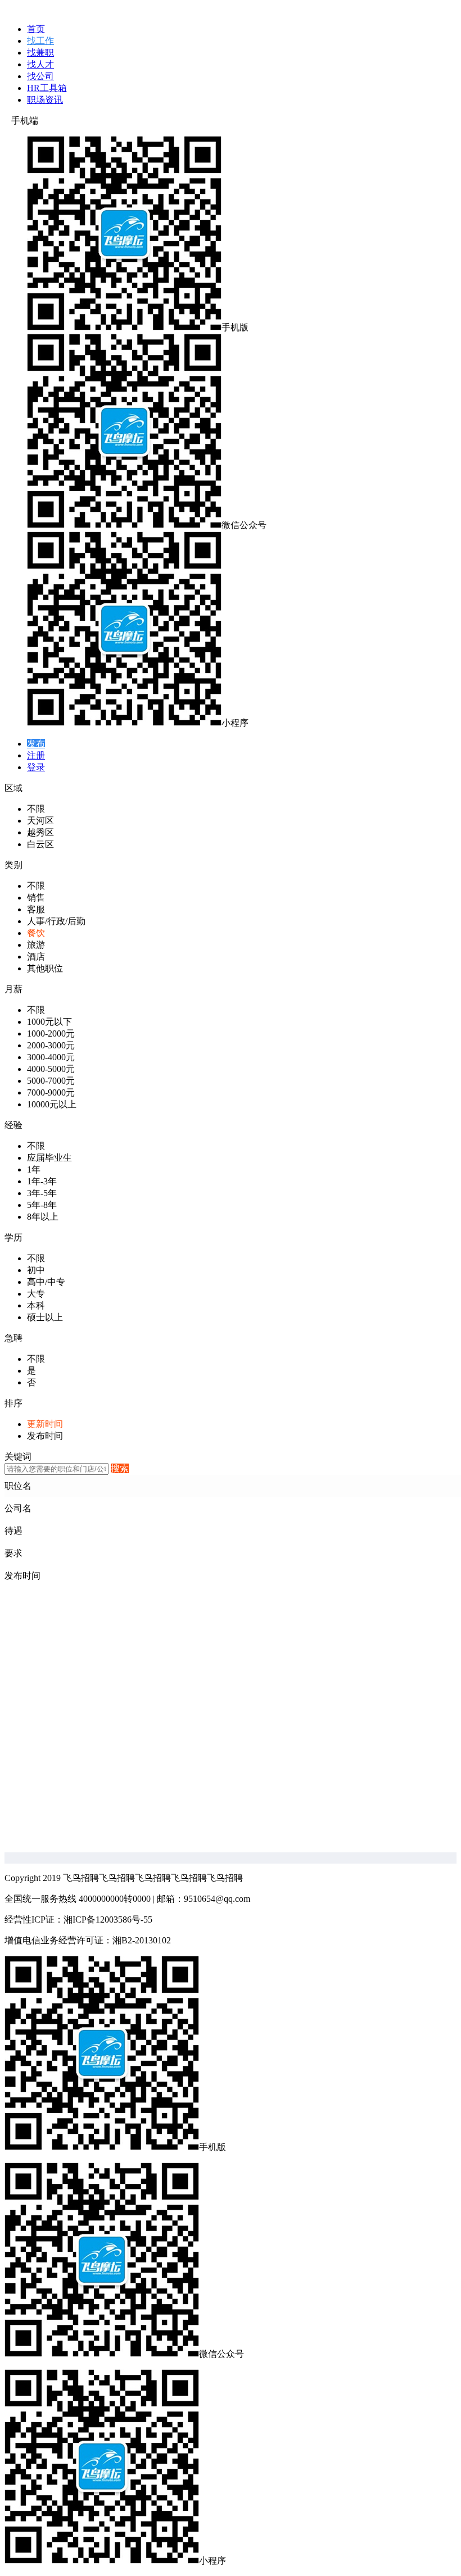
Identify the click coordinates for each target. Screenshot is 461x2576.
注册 (36, 755)
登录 (36, 767)
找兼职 (40, 53)
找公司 (40, 76)
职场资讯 (45, 100)
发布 (36, 744)
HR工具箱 (47, 88)
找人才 (40, 64)
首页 (36, 29)
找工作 (40, 41)
